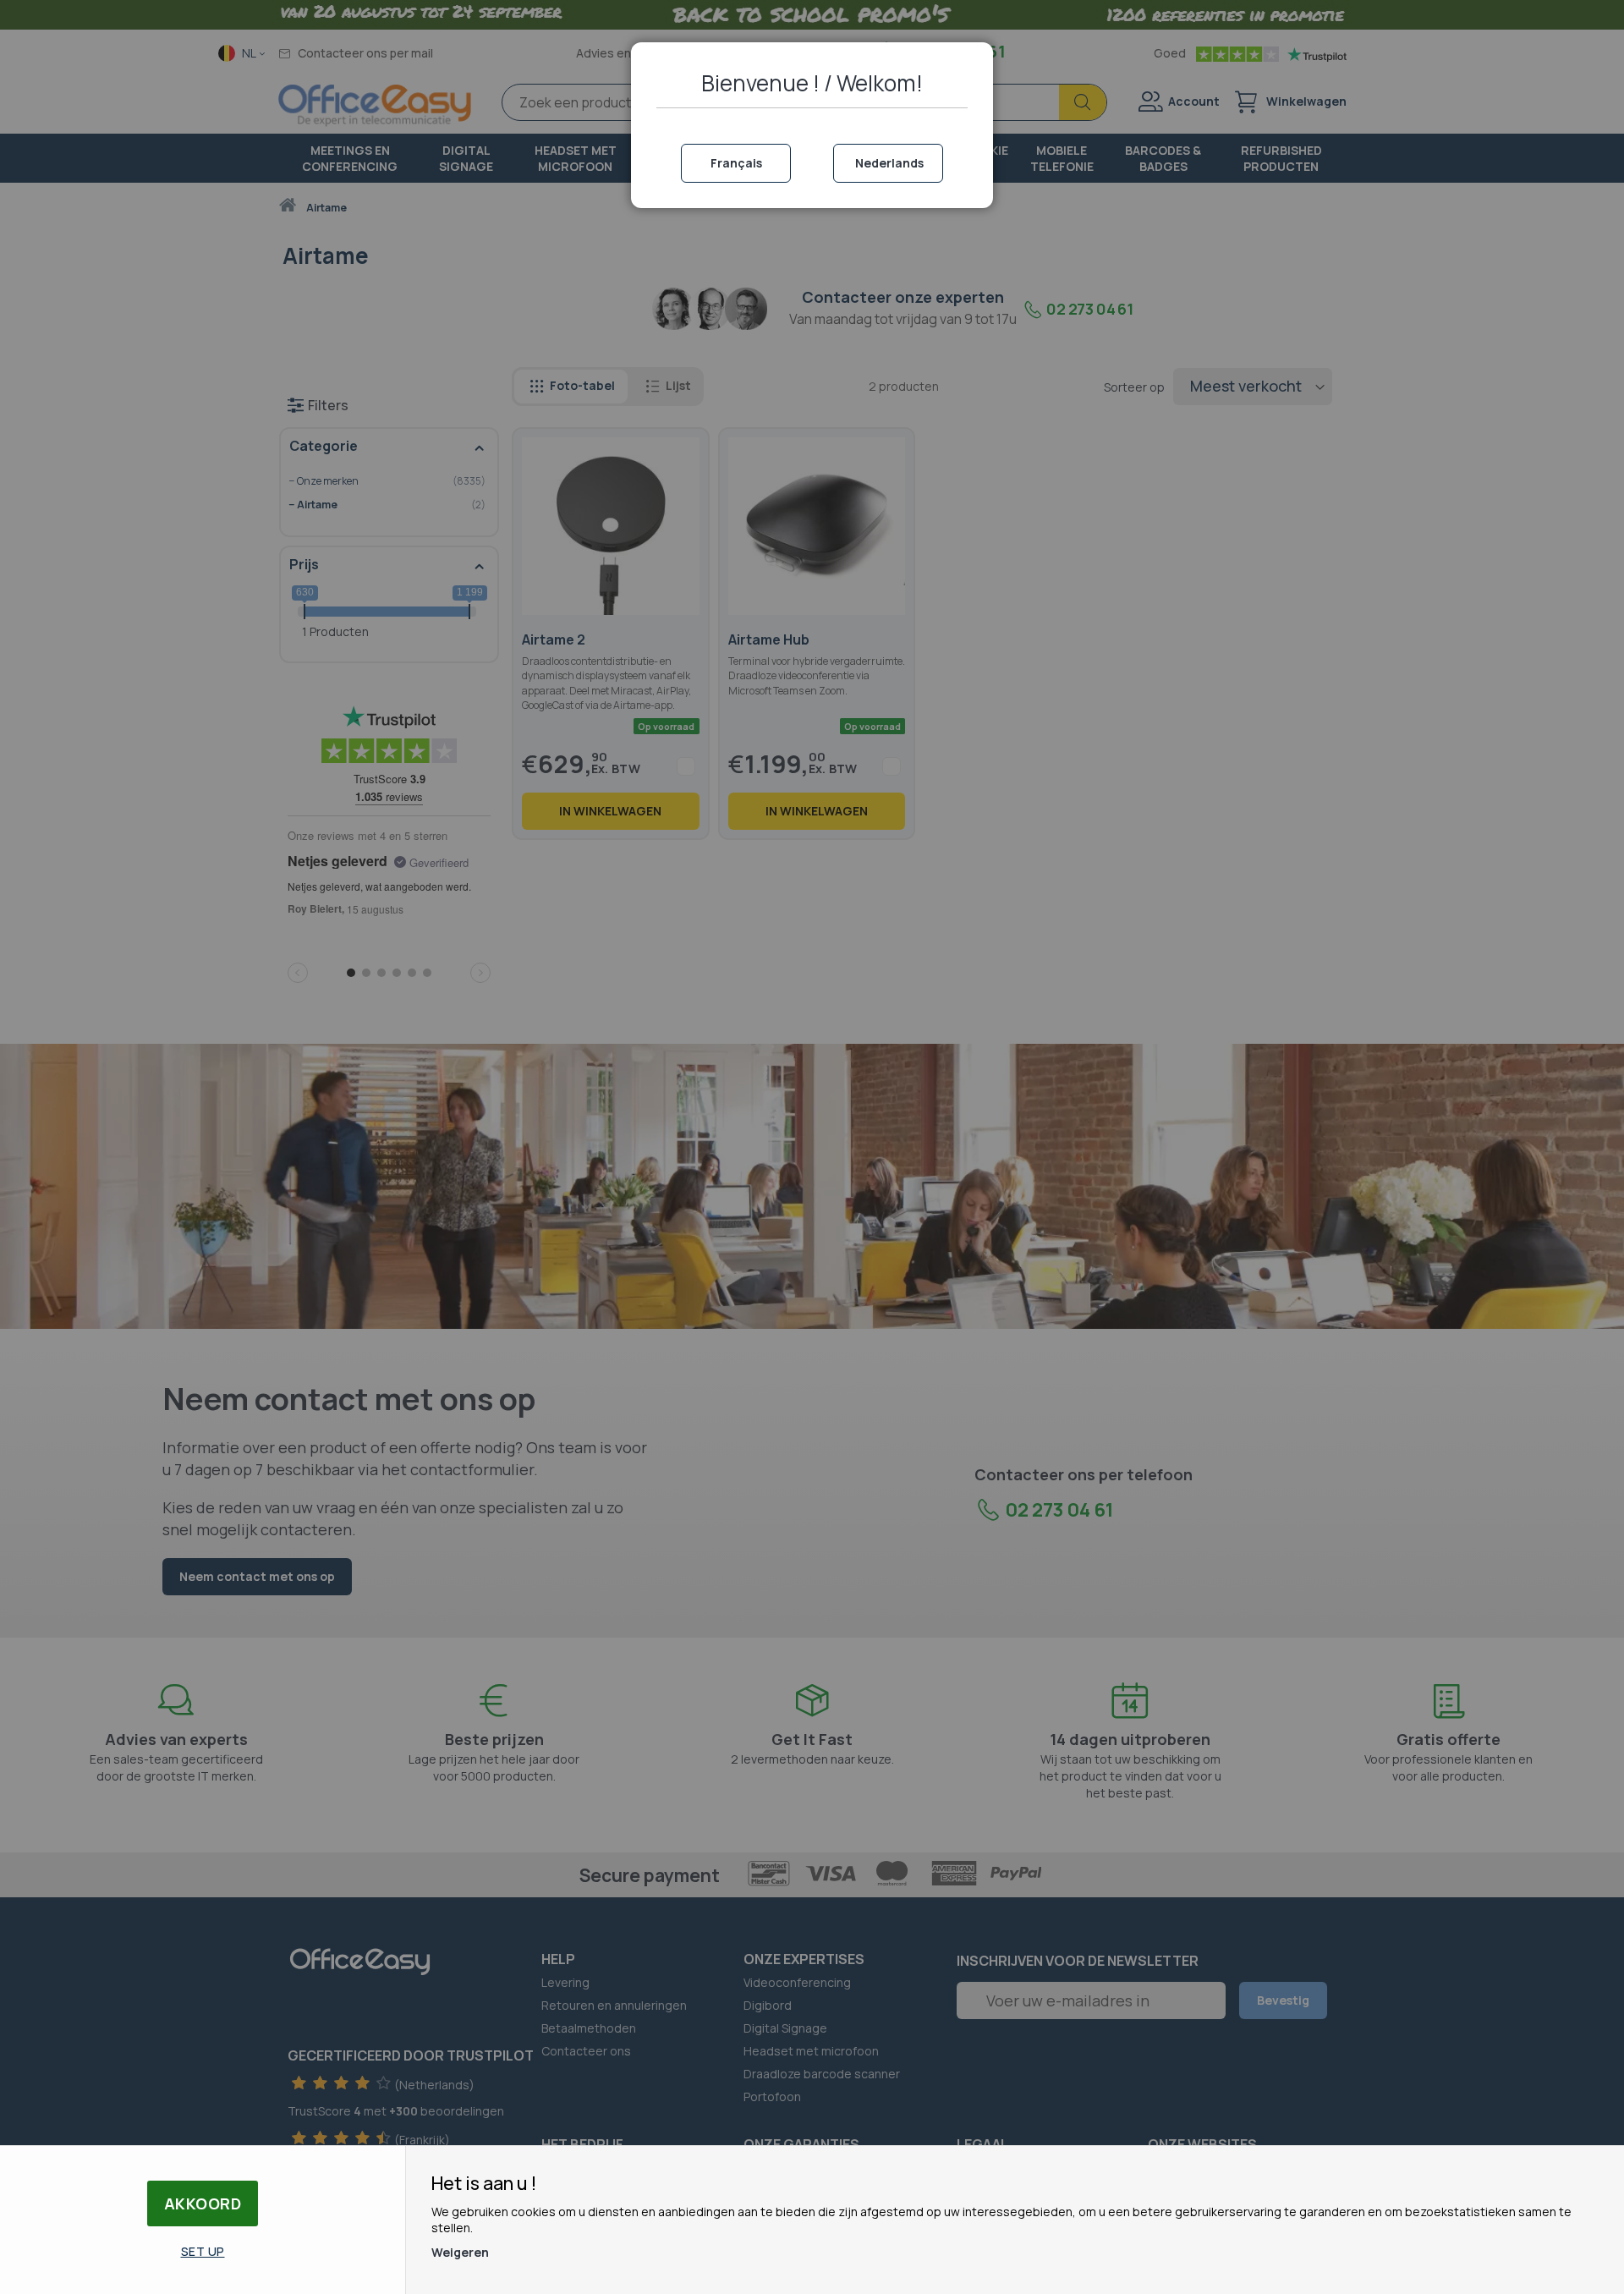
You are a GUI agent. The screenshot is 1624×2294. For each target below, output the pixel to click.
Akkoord (203, 2203)
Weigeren (460, 2252)
